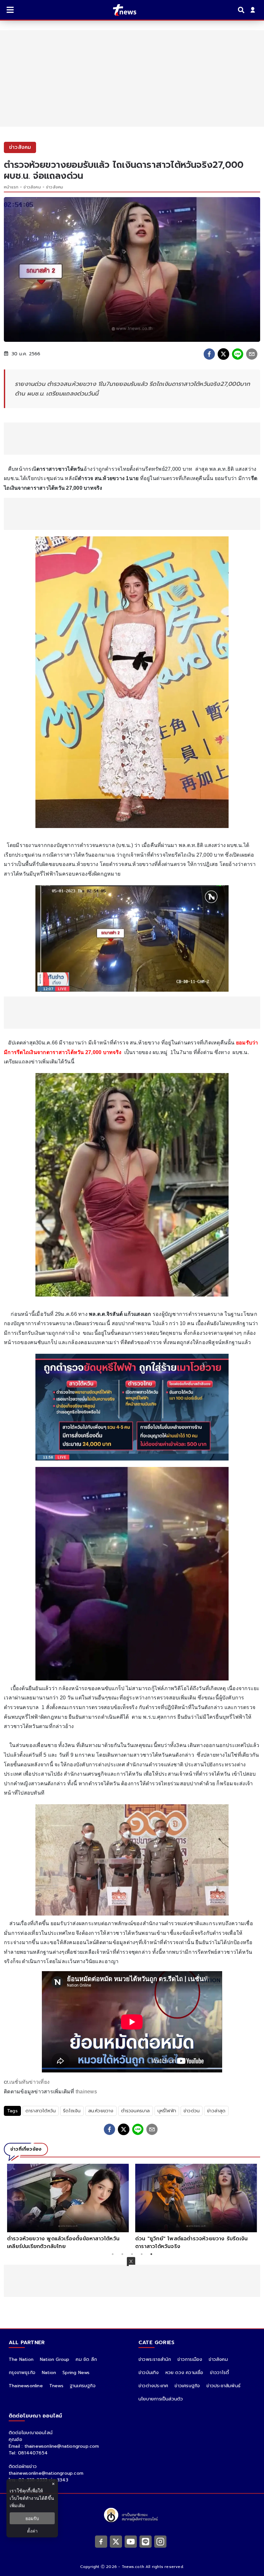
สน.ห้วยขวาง (101, 2111)
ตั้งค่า (32, 2531)
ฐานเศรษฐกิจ (83, 2386)
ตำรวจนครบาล (136, 2111)
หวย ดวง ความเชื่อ (184, 2373)
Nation (49, 2373)
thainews (86, 2092)
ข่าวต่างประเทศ (153, 2386)
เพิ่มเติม (17, 2505)
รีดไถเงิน (72, 2111)
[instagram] (160, 2541)
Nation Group (55, 2359)
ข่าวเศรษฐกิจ (187, 2386)
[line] (238, 354)
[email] (252, 354)
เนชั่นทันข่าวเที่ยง (29, 2082)
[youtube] (131, 2541)
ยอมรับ (32, 2518)
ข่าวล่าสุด (216, 2111)
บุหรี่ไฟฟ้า (167, 2111)
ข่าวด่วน (192, 2111)
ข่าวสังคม (32, 187)
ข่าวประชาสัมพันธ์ (223, 2386)
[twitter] (223, 354)
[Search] (242, 10)
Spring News (76, 2373)
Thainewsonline (26, 2386)
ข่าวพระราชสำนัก (155, 2359)
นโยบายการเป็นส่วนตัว (161, 2399)
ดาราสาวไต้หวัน (41, 2111)
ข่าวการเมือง (190, 2359)
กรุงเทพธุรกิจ (22, 2373)
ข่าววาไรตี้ (220, 2373)
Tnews (56, 2386)
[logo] (121, 10)
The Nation (21, 2359)
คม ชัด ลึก (86, 2359)
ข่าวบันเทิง (149, 2373)
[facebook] (209, 354)
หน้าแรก (11, 187)
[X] (116, 2541)
